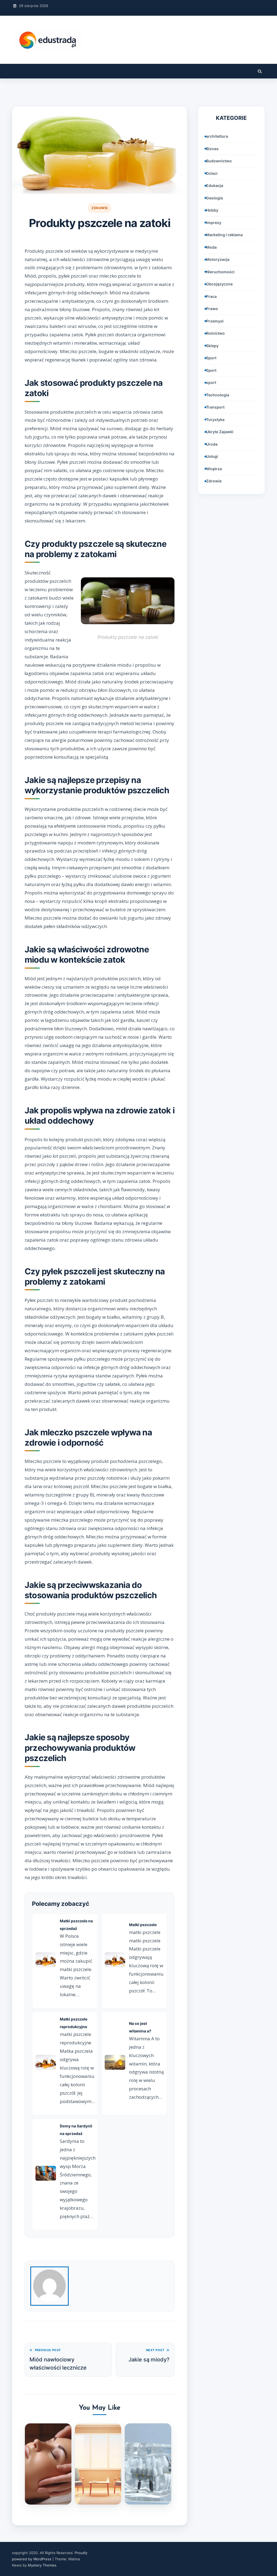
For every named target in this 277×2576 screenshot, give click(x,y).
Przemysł (215, 321)
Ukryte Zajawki (220, 432)
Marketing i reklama (224, 235)
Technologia (218, 395)
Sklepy (212, 346)
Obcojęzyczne (219, 284)
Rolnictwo (215, 333)
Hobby (212, 210)
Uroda (212, 444)
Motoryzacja (218, 259)
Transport (215, 407)
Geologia (215, 198)
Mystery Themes (42, 2565)
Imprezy (214, 223)
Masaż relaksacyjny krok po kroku (48, 2489)
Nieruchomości (220, 272)
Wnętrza (214, 469)
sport (211, 382)
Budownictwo (219, 161)
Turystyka (215, 420)
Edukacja (215, 185)
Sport (211, 358)
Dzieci (212, 173)
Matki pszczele (143, 1925)
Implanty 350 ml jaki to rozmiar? (148, 2489)
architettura (217, 136)
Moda (211, 247)
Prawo (212, 309)
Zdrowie (100, 208)
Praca (211, 296)
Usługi (212, 456)
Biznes (212, 149)
